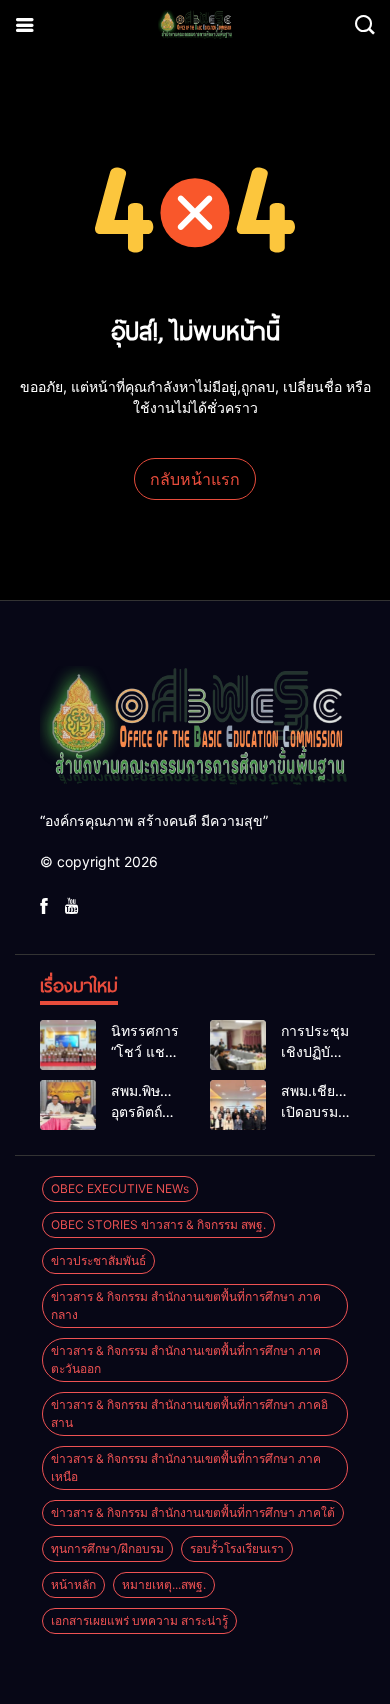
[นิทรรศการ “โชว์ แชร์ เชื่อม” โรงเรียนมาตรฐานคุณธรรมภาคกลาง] (68, 1045)
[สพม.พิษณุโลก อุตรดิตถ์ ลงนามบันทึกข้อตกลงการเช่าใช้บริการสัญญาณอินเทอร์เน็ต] (68, 1105)
